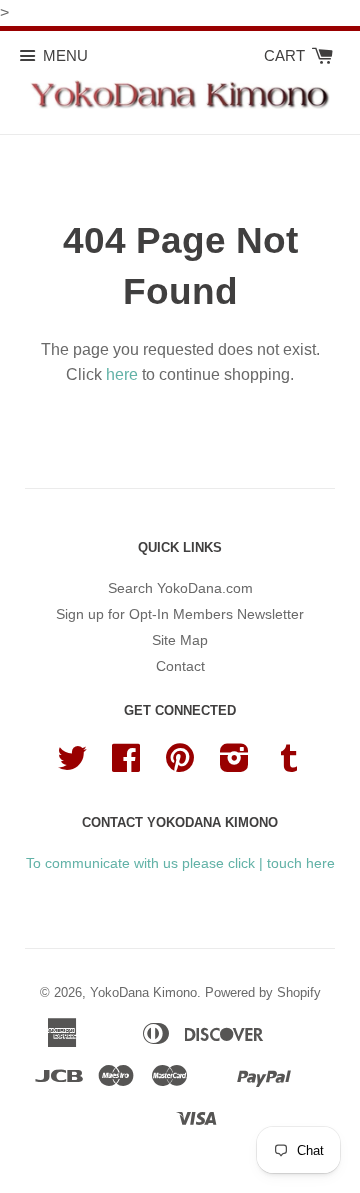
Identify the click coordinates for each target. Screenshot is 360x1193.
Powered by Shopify (263, 992)
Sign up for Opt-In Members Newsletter (180, 614)
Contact (180, 666)
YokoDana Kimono (143, 992)
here (122, 374)
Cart (286, 55)
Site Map (180, 640)
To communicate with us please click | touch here (180, 863)
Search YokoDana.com (180, 588)
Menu (65, 55)
